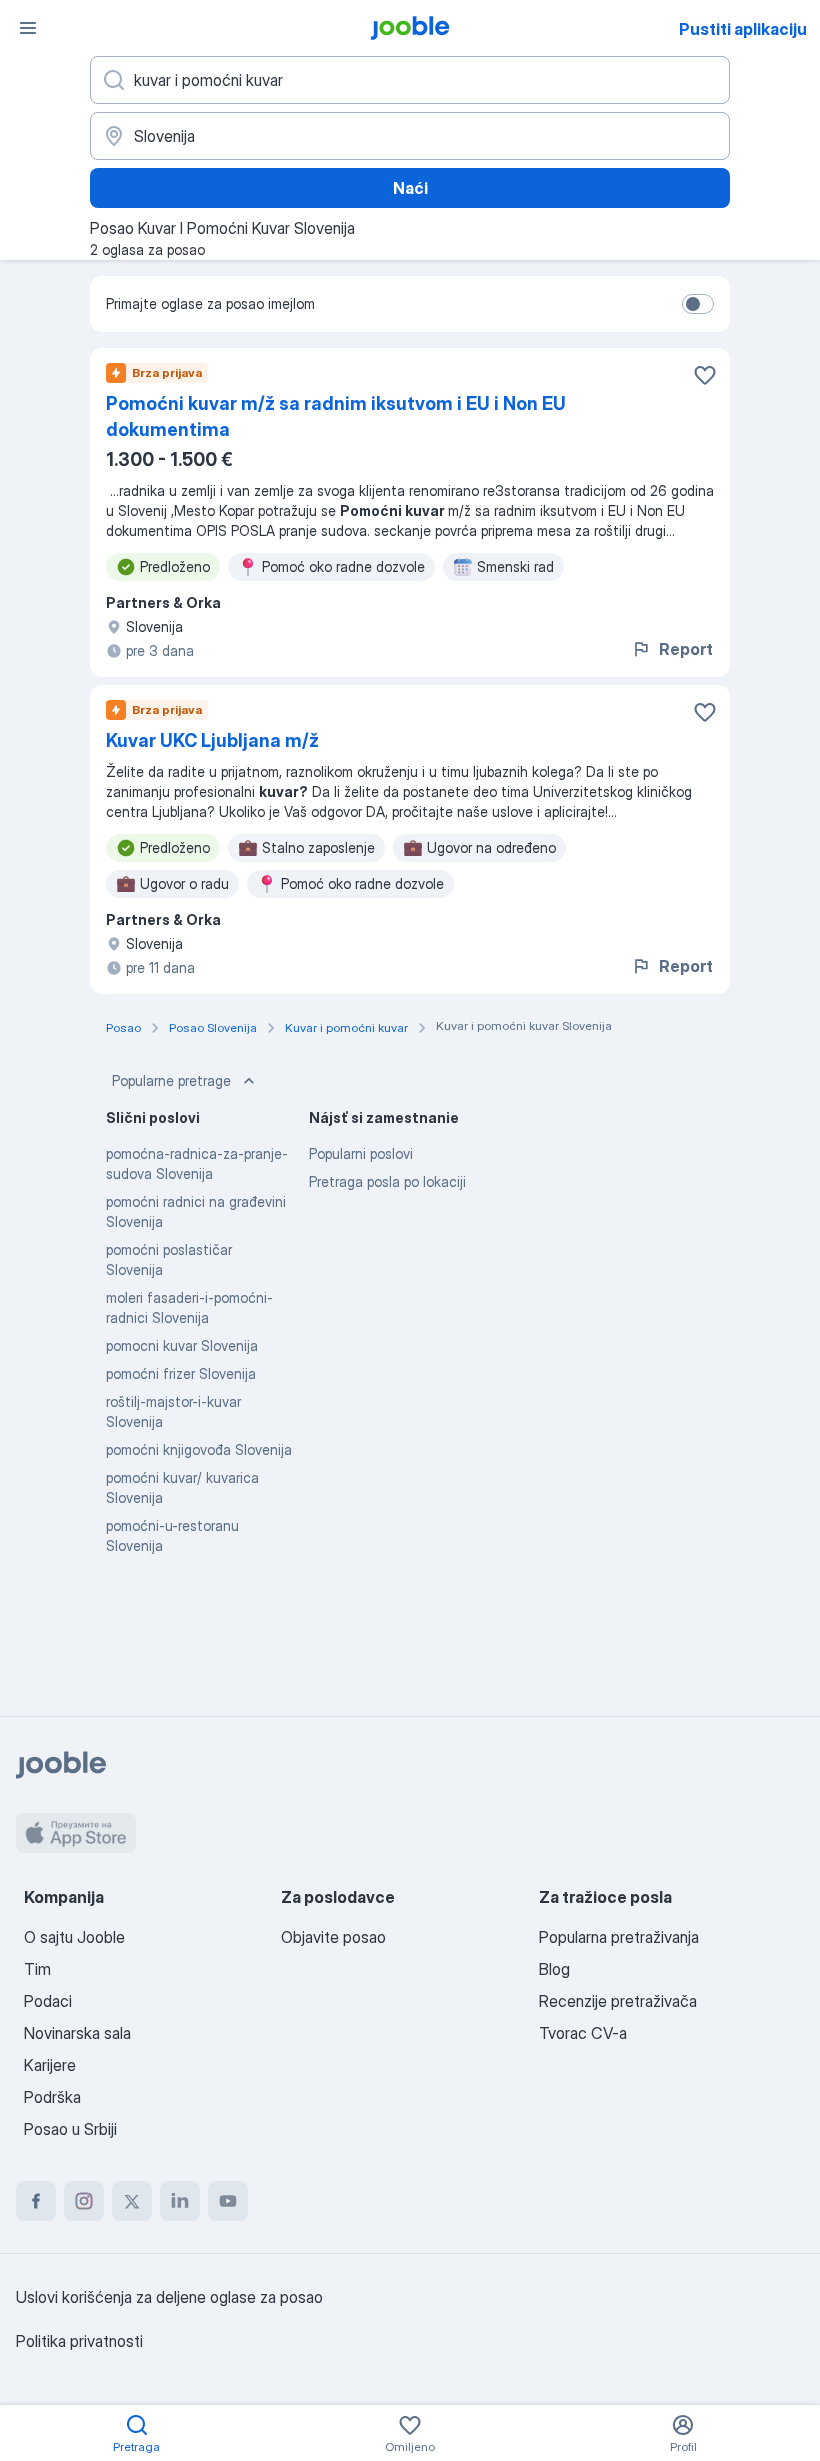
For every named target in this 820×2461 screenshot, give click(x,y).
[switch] (698, 304)
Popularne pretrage (171, 1080)
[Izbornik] (28, 28)
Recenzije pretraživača (618, 2001)
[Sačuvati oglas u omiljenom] (705, 375)
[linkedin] (180, 2201)
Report (686, 649)
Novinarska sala (77, 2033)
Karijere (50, 2065)
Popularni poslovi (361, 1153)
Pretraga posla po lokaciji (387, 1181)
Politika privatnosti (79, 2341)
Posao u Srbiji (70, 2129)
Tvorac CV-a (583, 2033)
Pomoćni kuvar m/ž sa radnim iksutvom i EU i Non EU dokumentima (336, 416)
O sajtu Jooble (74, 1937)
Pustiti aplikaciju (743, 29)
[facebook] (36, 2201)
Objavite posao (333, 1937)
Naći (410, 188)
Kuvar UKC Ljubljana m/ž (212, 740)
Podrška (52, 2097)
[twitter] (132, 2201)
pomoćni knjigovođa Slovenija (199, 1449)
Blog (554, 1969)
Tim (37, 1969)
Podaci (48, 2001)
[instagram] (84, 2201)
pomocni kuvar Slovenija (182, 1345)
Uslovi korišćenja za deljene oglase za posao (169, 2297)
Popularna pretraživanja (619, 1937)
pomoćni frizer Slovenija (181, 1373)
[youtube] (228, 2201)
